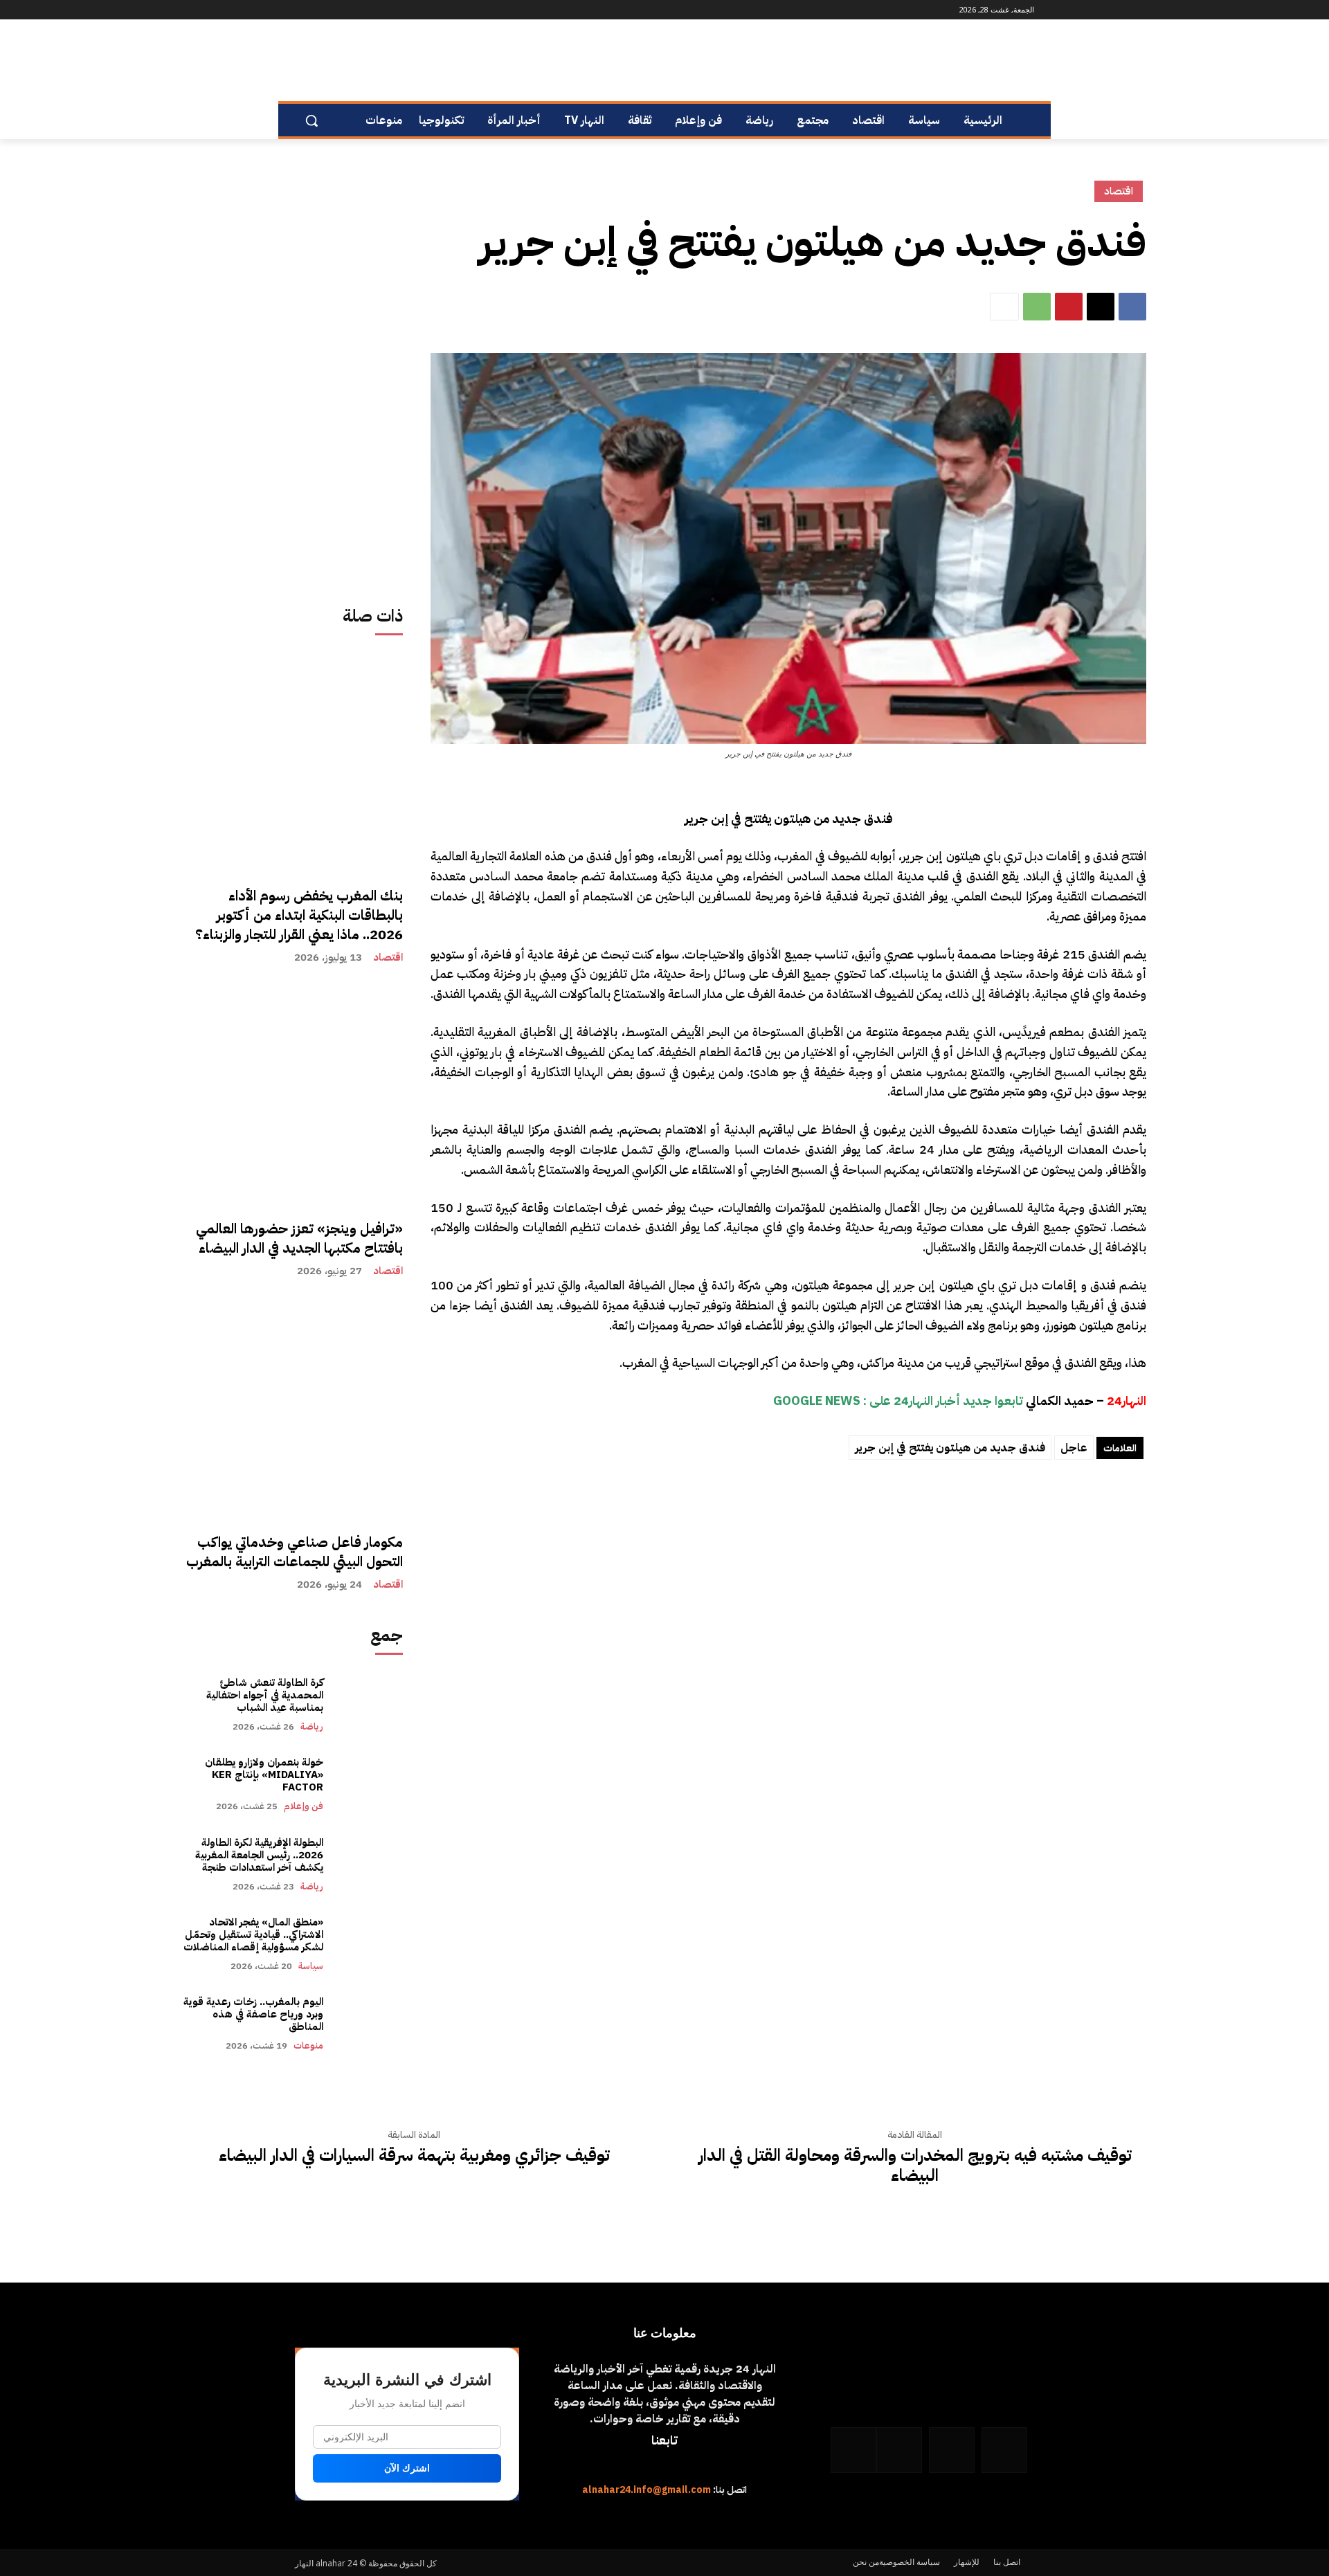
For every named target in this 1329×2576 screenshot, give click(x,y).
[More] (1004, 307)
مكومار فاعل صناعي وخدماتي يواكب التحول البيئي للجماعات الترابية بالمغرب (295, 1552)
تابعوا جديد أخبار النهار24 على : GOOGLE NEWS (898, 1400)
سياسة (311, 1966)
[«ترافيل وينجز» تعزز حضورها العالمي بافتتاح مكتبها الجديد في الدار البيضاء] (293, 1095)
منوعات (308, 2046)
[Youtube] (303, 10)
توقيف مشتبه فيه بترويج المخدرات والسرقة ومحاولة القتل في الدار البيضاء (915, 2166)
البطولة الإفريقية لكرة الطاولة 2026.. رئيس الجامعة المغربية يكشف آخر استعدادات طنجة (258, 1855)
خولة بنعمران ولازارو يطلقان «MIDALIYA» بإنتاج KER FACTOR (264, 1775)
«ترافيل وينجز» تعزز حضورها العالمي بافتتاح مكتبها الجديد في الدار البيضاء (299, 1238)
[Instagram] (376, 10)
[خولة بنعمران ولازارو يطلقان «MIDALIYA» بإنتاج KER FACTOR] (370, 1784)
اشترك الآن (407, 2468)
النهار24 (1127, 1400)
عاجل (1074, 1448)
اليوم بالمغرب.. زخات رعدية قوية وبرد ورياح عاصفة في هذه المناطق (253, 2014)
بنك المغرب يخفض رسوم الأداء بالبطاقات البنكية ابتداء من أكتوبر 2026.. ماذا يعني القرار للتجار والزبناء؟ (299, 915)
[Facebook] (396, 10)
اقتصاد (388, 958)
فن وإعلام (304, 1806)
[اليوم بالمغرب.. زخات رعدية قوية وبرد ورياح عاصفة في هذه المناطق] (370, 2023)
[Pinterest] (1069, 307)
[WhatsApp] (319, 10)
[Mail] (357, 10)
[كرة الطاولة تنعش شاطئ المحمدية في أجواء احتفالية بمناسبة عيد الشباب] (370, 1704)
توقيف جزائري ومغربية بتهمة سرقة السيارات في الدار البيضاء (414, 2156)
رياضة (312, 1726)
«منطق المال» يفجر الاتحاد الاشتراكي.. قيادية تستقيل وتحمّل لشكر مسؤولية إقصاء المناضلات (253, 1934)
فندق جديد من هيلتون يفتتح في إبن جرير (950, 1448)
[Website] (338, 10)
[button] (311, 120)
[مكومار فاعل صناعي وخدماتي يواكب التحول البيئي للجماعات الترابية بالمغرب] (293, 1408)
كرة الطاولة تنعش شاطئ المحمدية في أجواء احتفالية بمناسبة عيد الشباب (265, 1695)
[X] (1101, 307)
